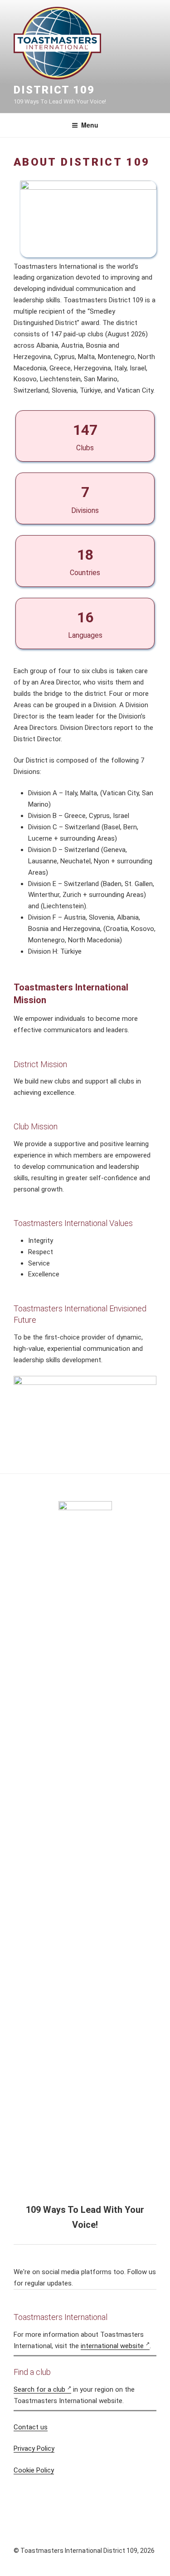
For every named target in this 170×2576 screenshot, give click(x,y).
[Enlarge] (145, 192)
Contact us (31, 2427)
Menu (90, 125)
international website (112, 2346)
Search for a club (39, 2389)
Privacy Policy (34, 2448)
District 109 (54, 90)
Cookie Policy (34, 2470)
